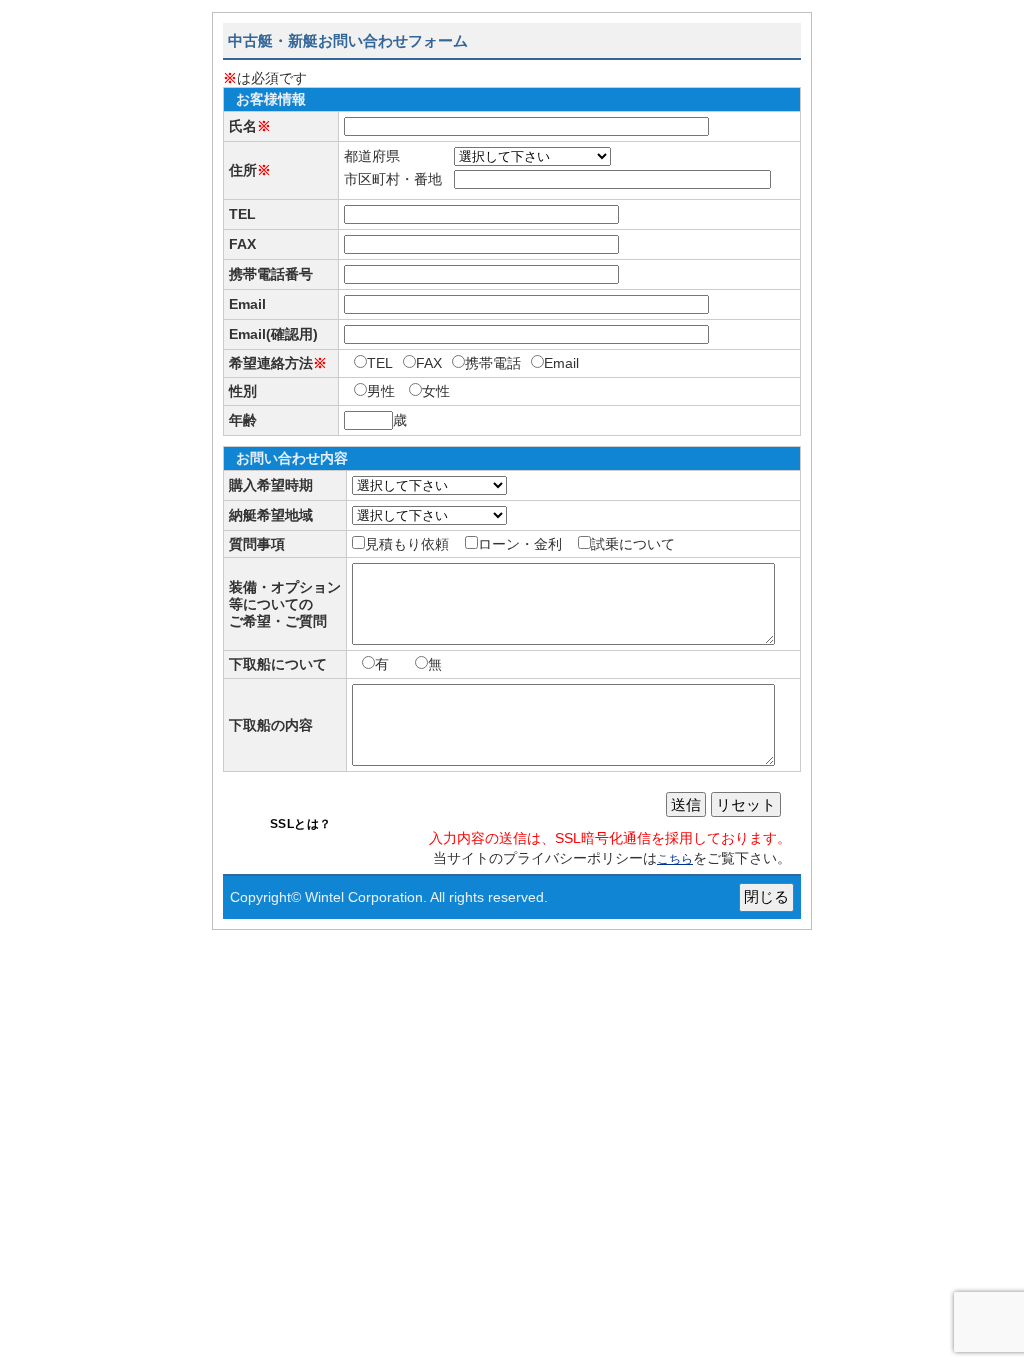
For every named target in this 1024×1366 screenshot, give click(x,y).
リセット (746, 804)
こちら (675, 859)
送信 (686, 804)
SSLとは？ (301, 824)
